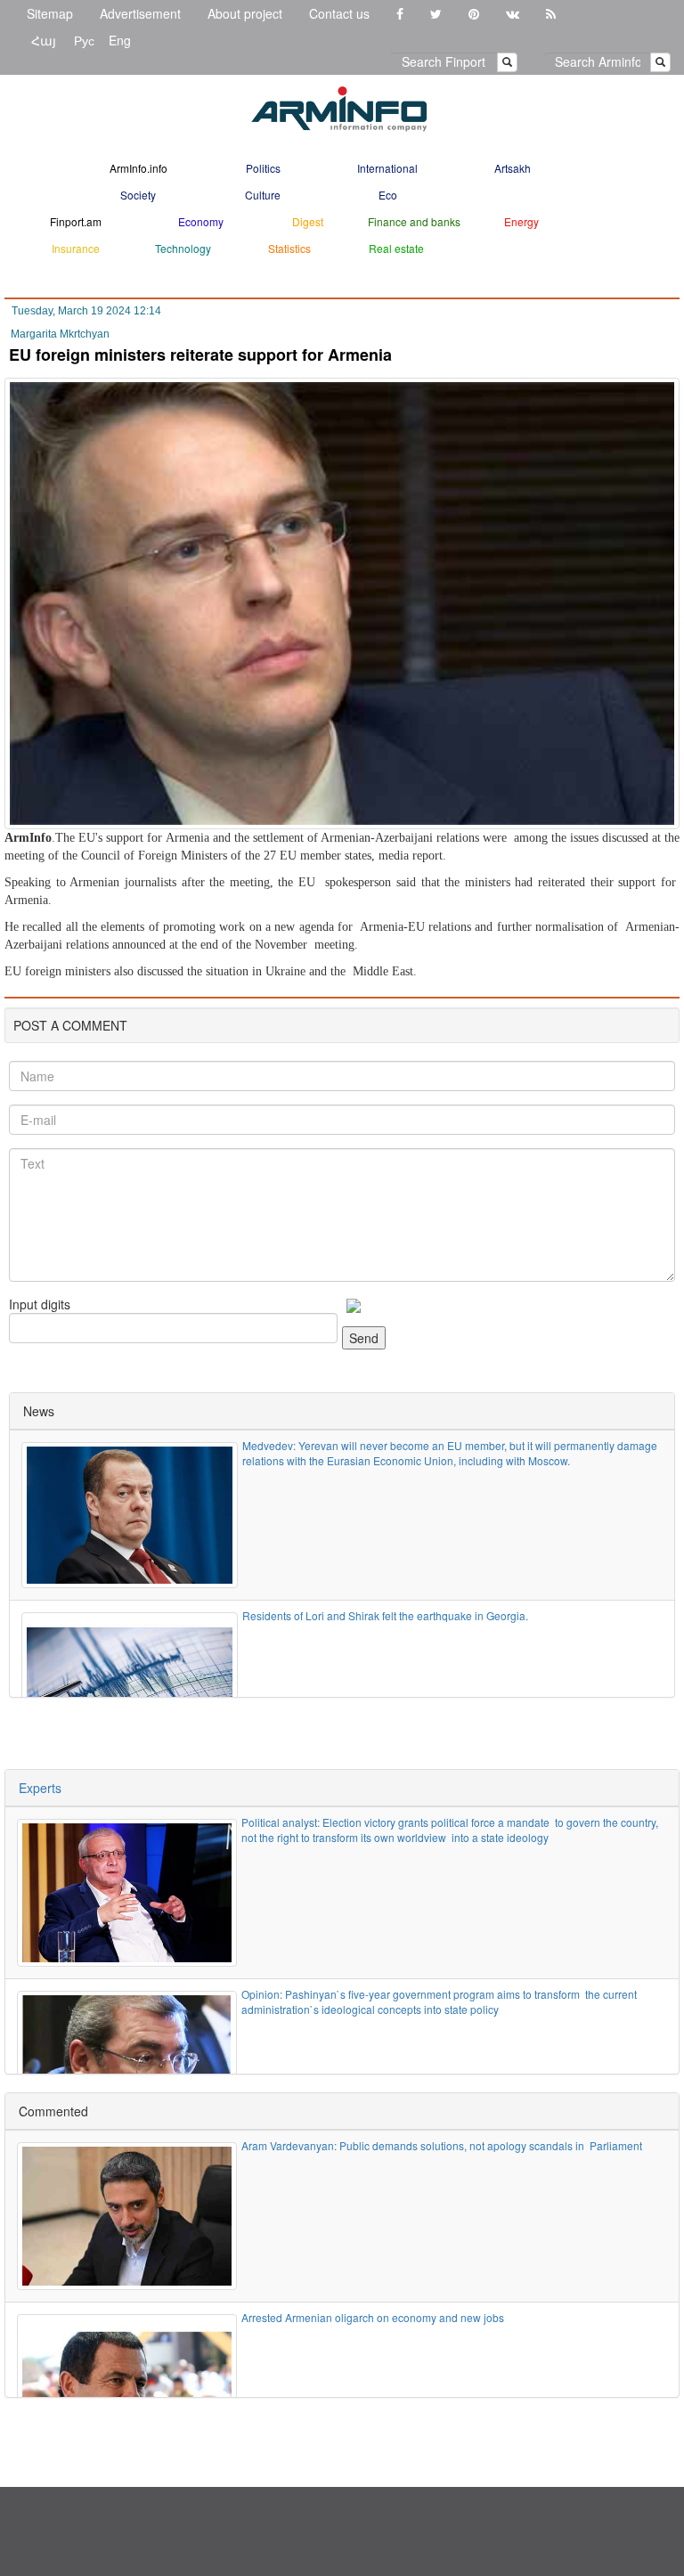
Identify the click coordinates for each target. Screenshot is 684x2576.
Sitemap (50, 13)
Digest (308, 221)
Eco (388, 195)
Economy (201, 221)
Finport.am (76, 221)
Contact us (339, 13)
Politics (263, 168)
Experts (40, 1788)
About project (245, 13)
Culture (263, 195)
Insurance (76, 248)
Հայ (44, 40)
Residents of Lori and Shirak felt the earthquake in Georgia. (385, 1615)
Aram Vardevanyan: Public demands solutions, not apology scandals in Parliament (442, 2145)
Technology (183, 248)
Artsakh (513, 168)
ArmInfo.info (138, 168)
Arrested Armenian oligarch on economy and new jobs (374, 2317)
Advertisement (140, 13)
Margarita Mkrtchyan (60, 334)
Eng (120, 40)
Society (138, 195)
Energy (521, 221)
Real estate (396, 248)
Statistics (289, 248)
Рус (84, 40)
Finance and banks (414, 221)
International (387, 168)
